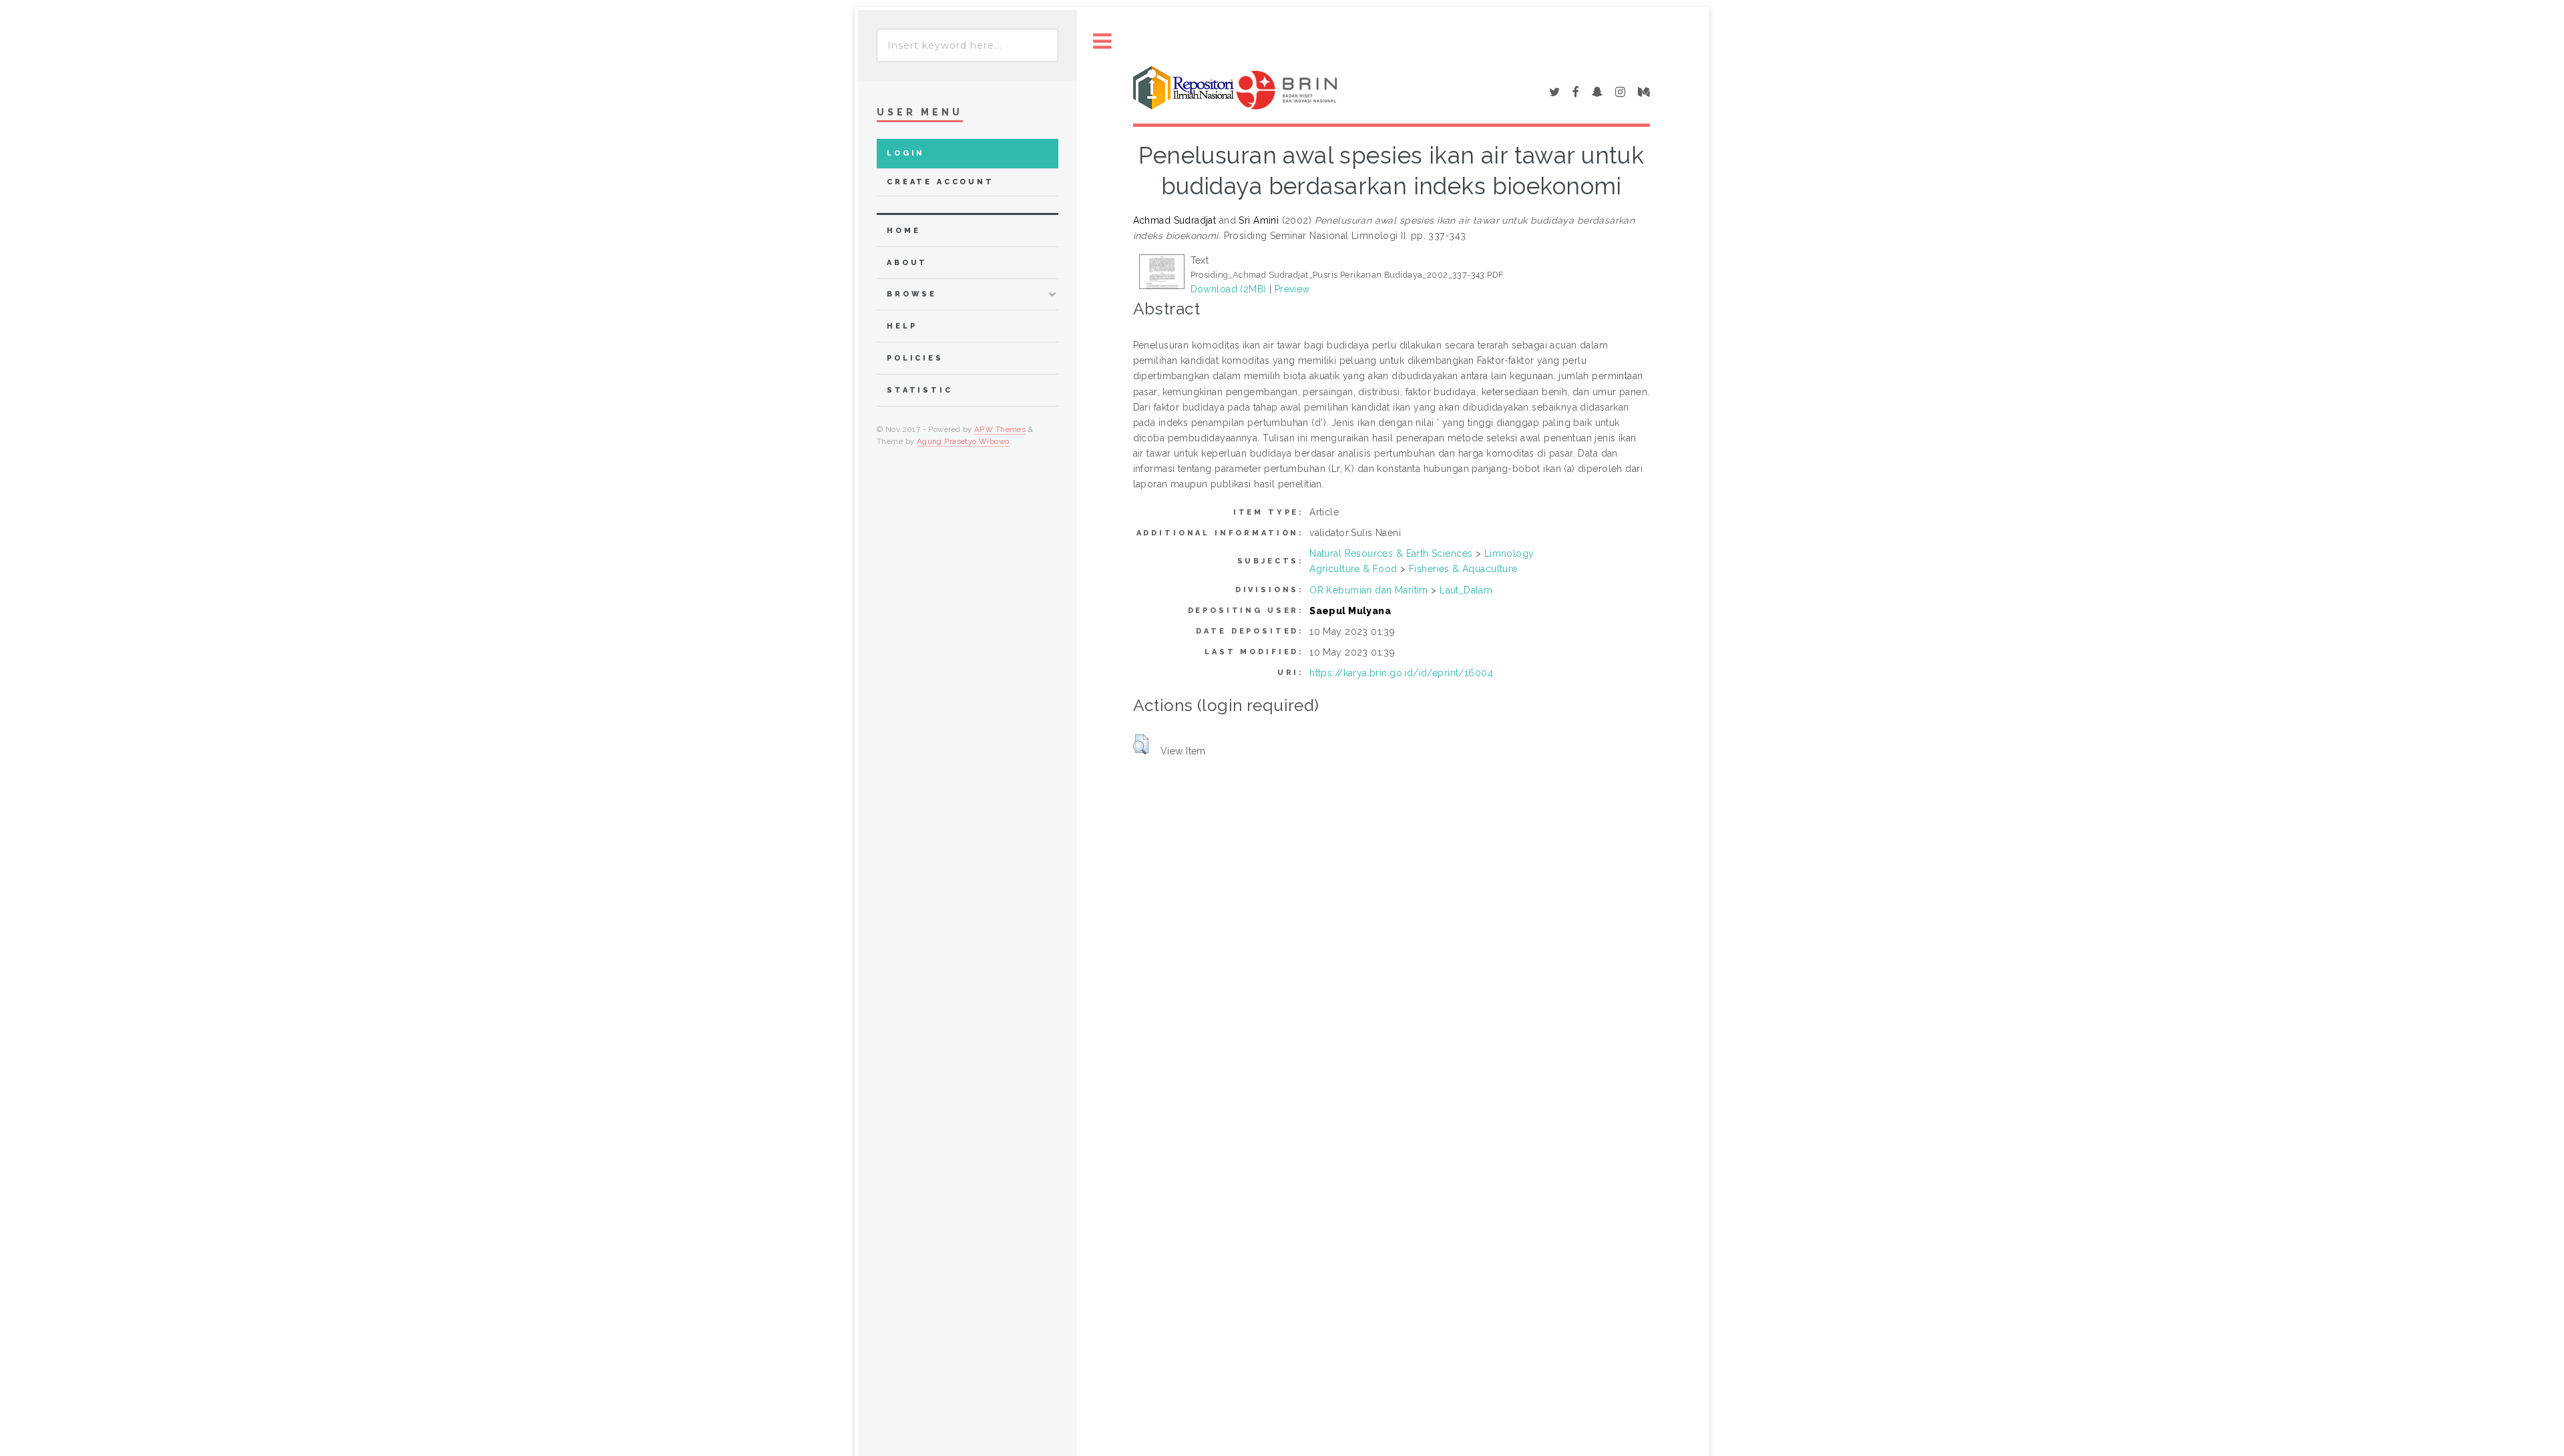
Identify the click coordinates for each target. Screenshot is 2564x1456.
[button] (1141, 744)
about (907, 263)
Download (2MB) (1229, 289)
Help (902, 326)
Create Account (940, 182)
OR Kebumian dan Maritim (1369, 590)
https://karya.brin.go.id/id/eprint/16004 (1401, 673)
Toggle (1102, 42)
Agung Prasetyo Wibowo (963, 441)
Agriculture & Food (1353, 569)
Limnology (1509, 553)
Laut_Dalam (1466, 590)
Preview (1292, 289)
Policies (915, 358)
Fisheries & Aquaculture (1463, 569)
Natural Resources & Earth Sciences (1391, 553)
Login (906, 153)
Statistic (920, 390)
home (903, 231)
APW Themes (1000, 429)
